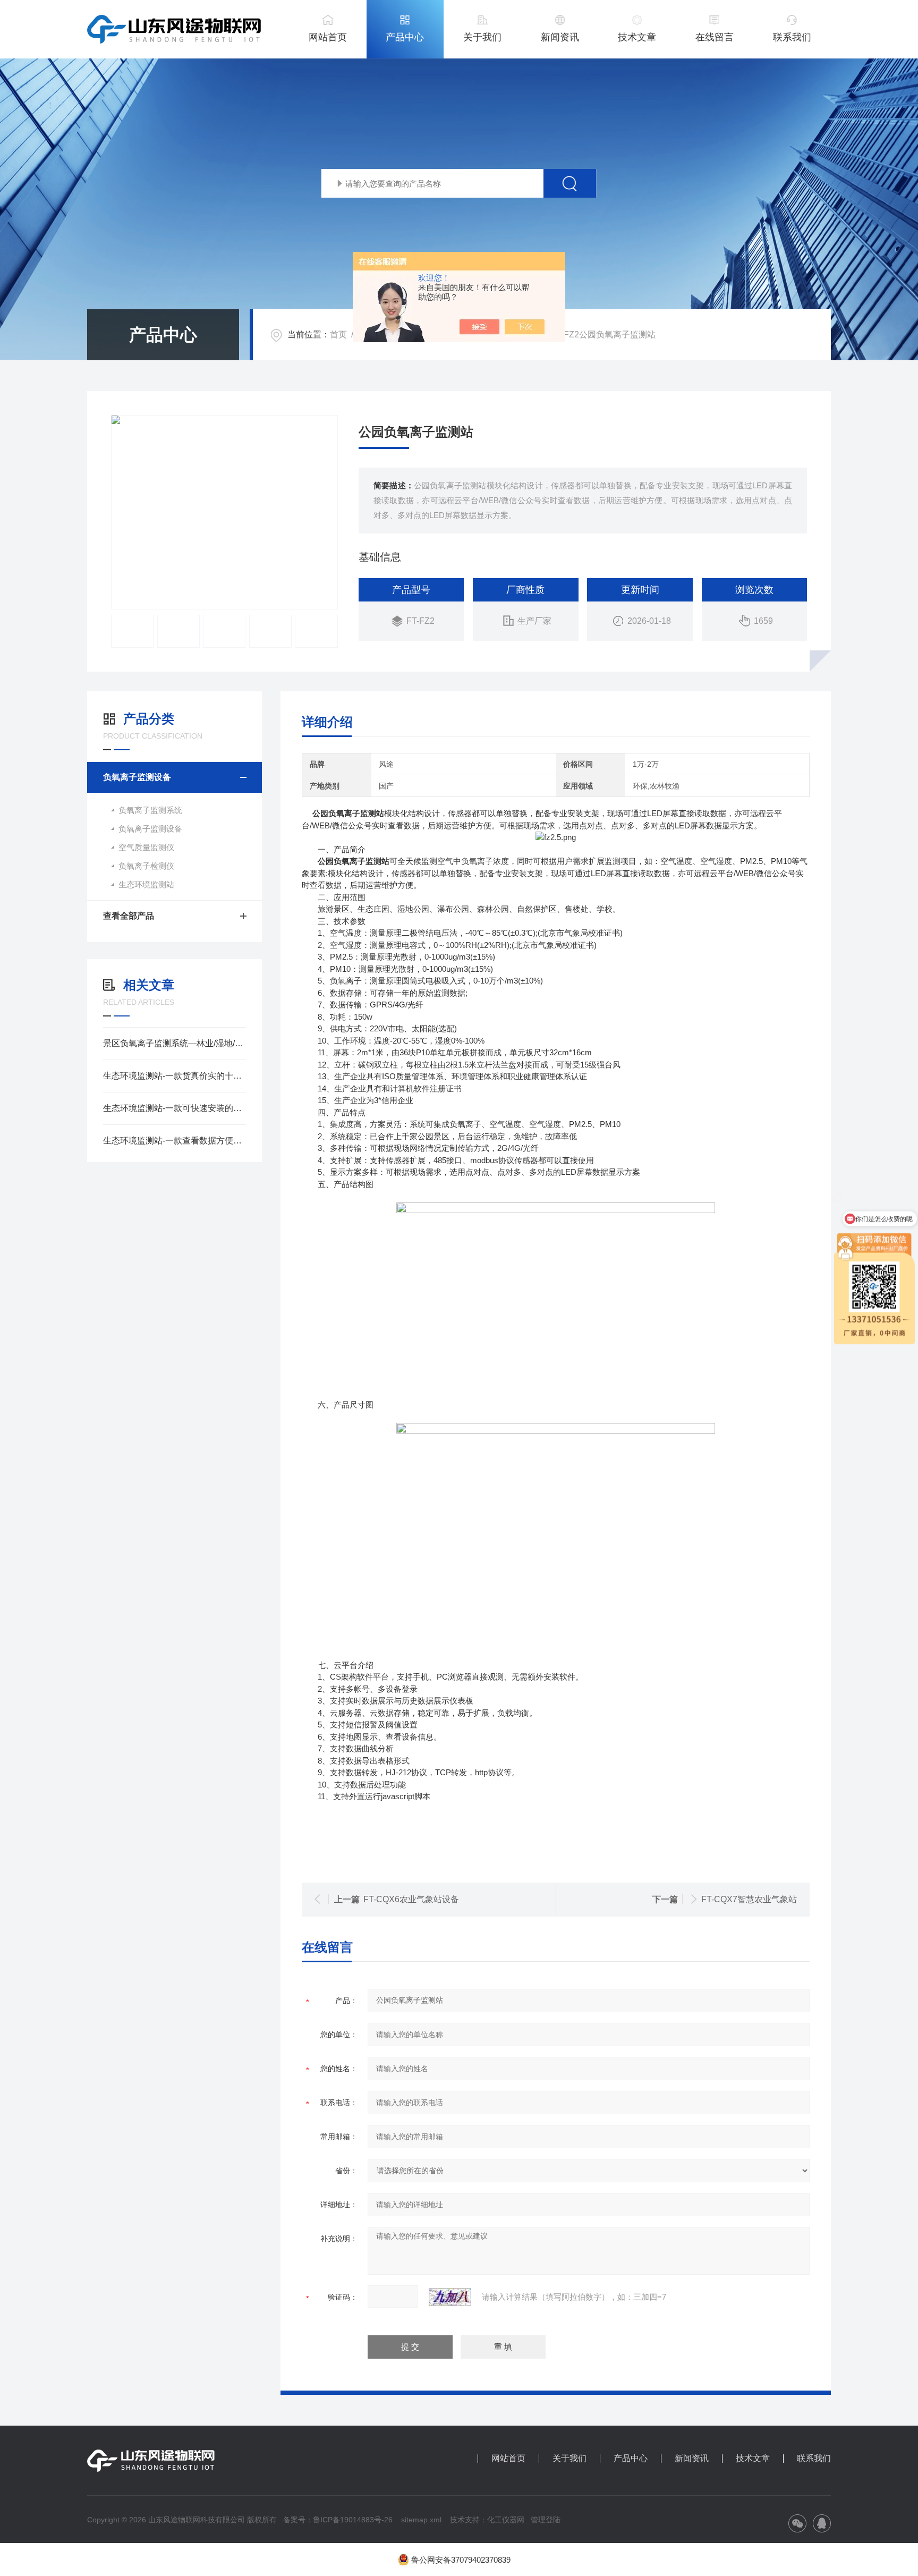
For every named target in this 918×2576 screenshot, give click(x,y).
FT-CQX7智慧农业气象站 (749, 1899)
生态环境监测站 (146, 884)
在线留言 (715, 37)
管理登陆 (546, 2520)
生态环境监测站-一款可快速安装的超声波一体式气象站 (175, 1108)
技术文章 (637, 37)
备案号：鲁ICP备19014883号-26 (338, 2520)
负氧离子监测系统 (150, 810)
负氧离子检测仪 (146, 866)
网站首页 (328, 37)
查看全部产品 (129, 916)
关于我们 (482, 37)
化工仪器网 (506, 2520)
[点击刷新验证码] (450, 2297)
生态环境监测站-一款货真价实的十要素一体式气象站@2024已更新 (175, 1076)
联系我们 (792, 37)
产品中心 (405, 37)
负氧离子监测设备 (137, 777)
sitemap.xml (421, 2520)
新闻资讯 (560, 37)
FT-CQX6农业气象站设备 (411, 1899)
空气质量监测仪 (146, 847)
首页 (338, 334)
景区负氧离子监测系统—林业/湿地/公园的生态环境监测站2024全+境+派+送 (175, 1043)
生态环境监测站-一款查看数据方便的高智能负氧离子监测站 (175, 1141)
